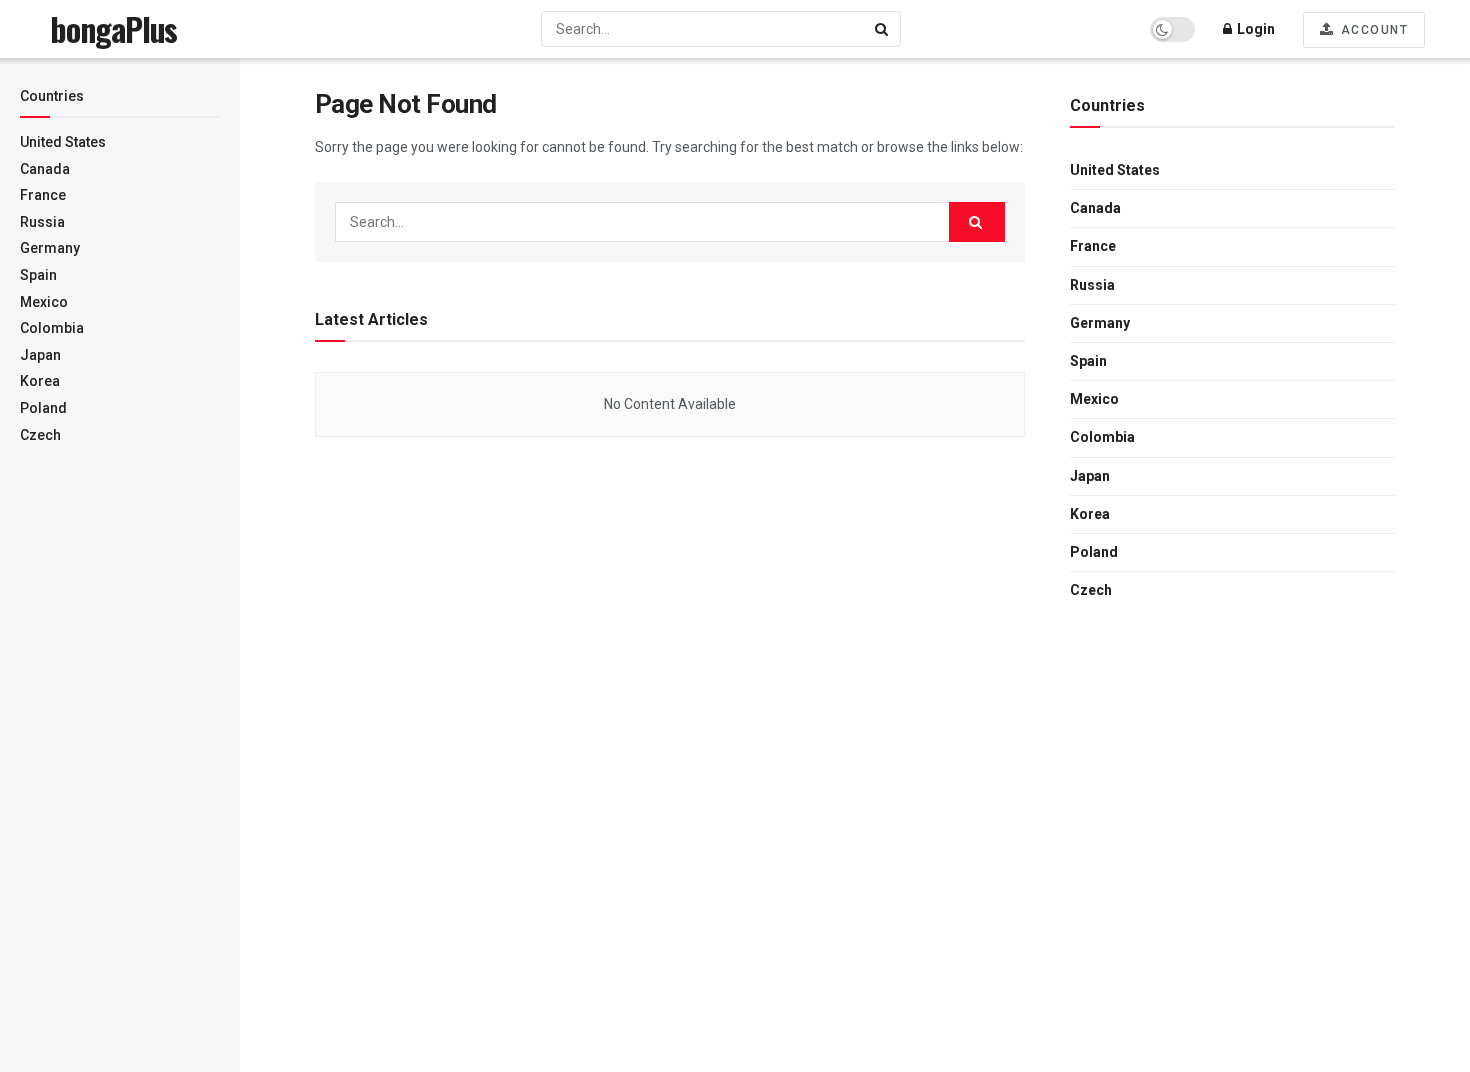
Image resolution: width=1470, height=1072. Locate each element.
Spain (38, 275)
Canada (45, 169)
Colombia (52, 328)
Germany (50, 248)
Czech (40, 435)
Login (1254, 29)
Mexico (44, 302)
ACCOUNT (1372, 30)
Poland (43, 408)
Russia (42, 222)
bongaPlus (113, 29)
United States (63, 142)
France (43, 195)
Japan (40, 355)
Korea (40, 381)
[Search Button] (883, 29)
